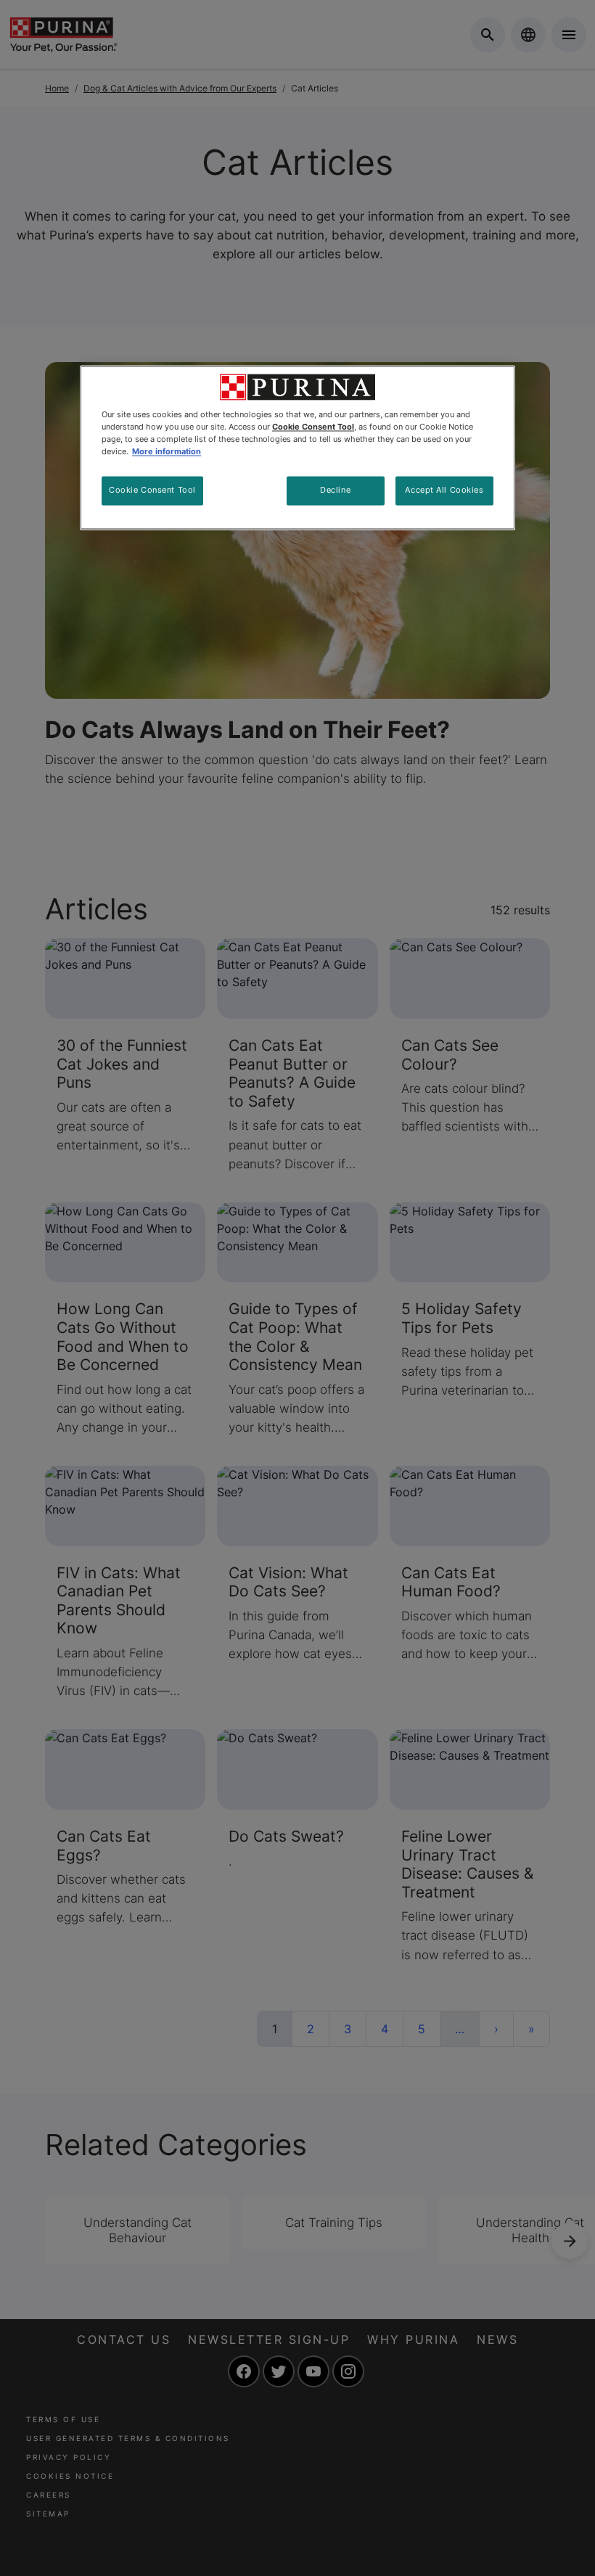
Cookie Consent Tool (152, 490)
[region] (297, 447)
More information (167, 451)
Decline (335, 490)
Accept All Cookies (444, 490)
